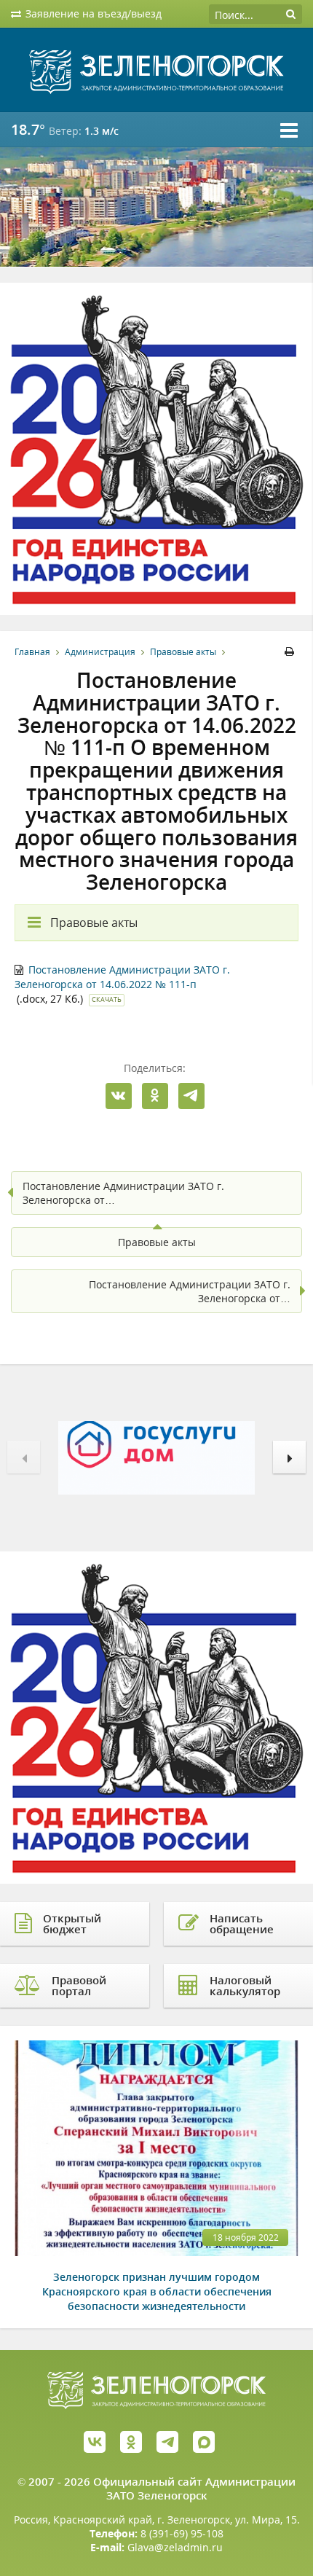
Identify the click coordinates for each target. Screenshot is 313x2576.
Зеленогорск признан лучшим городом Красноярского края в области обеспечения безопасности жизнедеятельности (157, 2291)
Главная (32, 652)
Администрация (100, 652)
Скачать (107, 999)
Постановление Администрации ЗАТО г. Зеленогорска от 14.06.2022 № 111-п (122, 977)
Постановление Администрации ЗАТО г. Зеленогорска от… (123, 1193)
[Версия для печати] (292, 652)
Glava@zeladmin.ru (175, 2547)
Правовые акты (183, 652)
